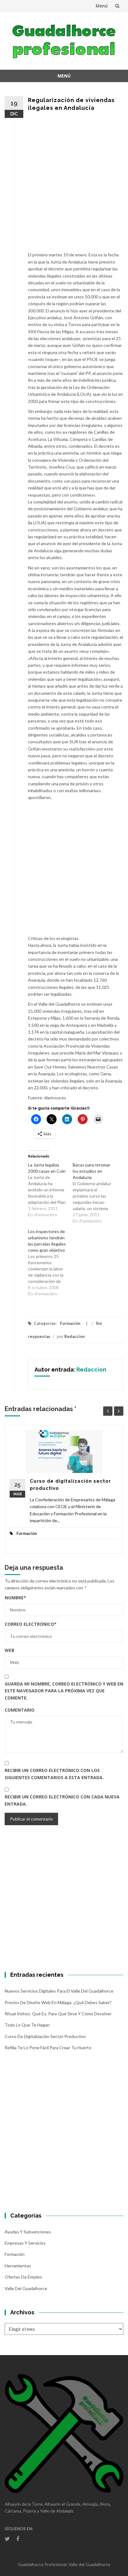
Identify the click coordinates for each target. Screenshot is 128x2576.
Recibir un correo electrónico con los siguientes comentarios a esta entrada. (54, 1774)
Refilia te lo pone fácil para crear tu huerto (48, 2048)
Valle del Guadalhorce (26, 2288)
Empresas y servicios (25, 2243)
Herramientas (18, 2266)
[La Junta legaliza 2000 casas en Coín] (50, 1190)
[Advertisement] (64, 185)
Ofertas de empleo (23, 2277)
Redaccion (75, 1336)
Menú (102, 6)
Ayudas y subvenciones (28, 2232)
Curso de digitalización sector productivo (45, 2036)
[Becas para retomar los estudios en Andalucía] (95, 1193)
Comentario (20, 1710)
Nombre (15, 1598)
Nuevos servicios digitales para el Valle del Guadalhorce (59, 1991)
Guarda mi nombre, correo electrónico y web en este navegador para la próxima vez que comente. (64, 1691)
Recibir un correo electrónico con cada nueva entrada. (62, 1800)
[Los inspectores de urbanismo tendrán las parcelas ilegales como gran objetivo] (50, 1263)
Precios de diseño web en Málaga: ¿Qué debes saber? (58, 2002)
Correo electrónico (31, 1624)
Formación (70, 1323)
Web (9, 1650)
